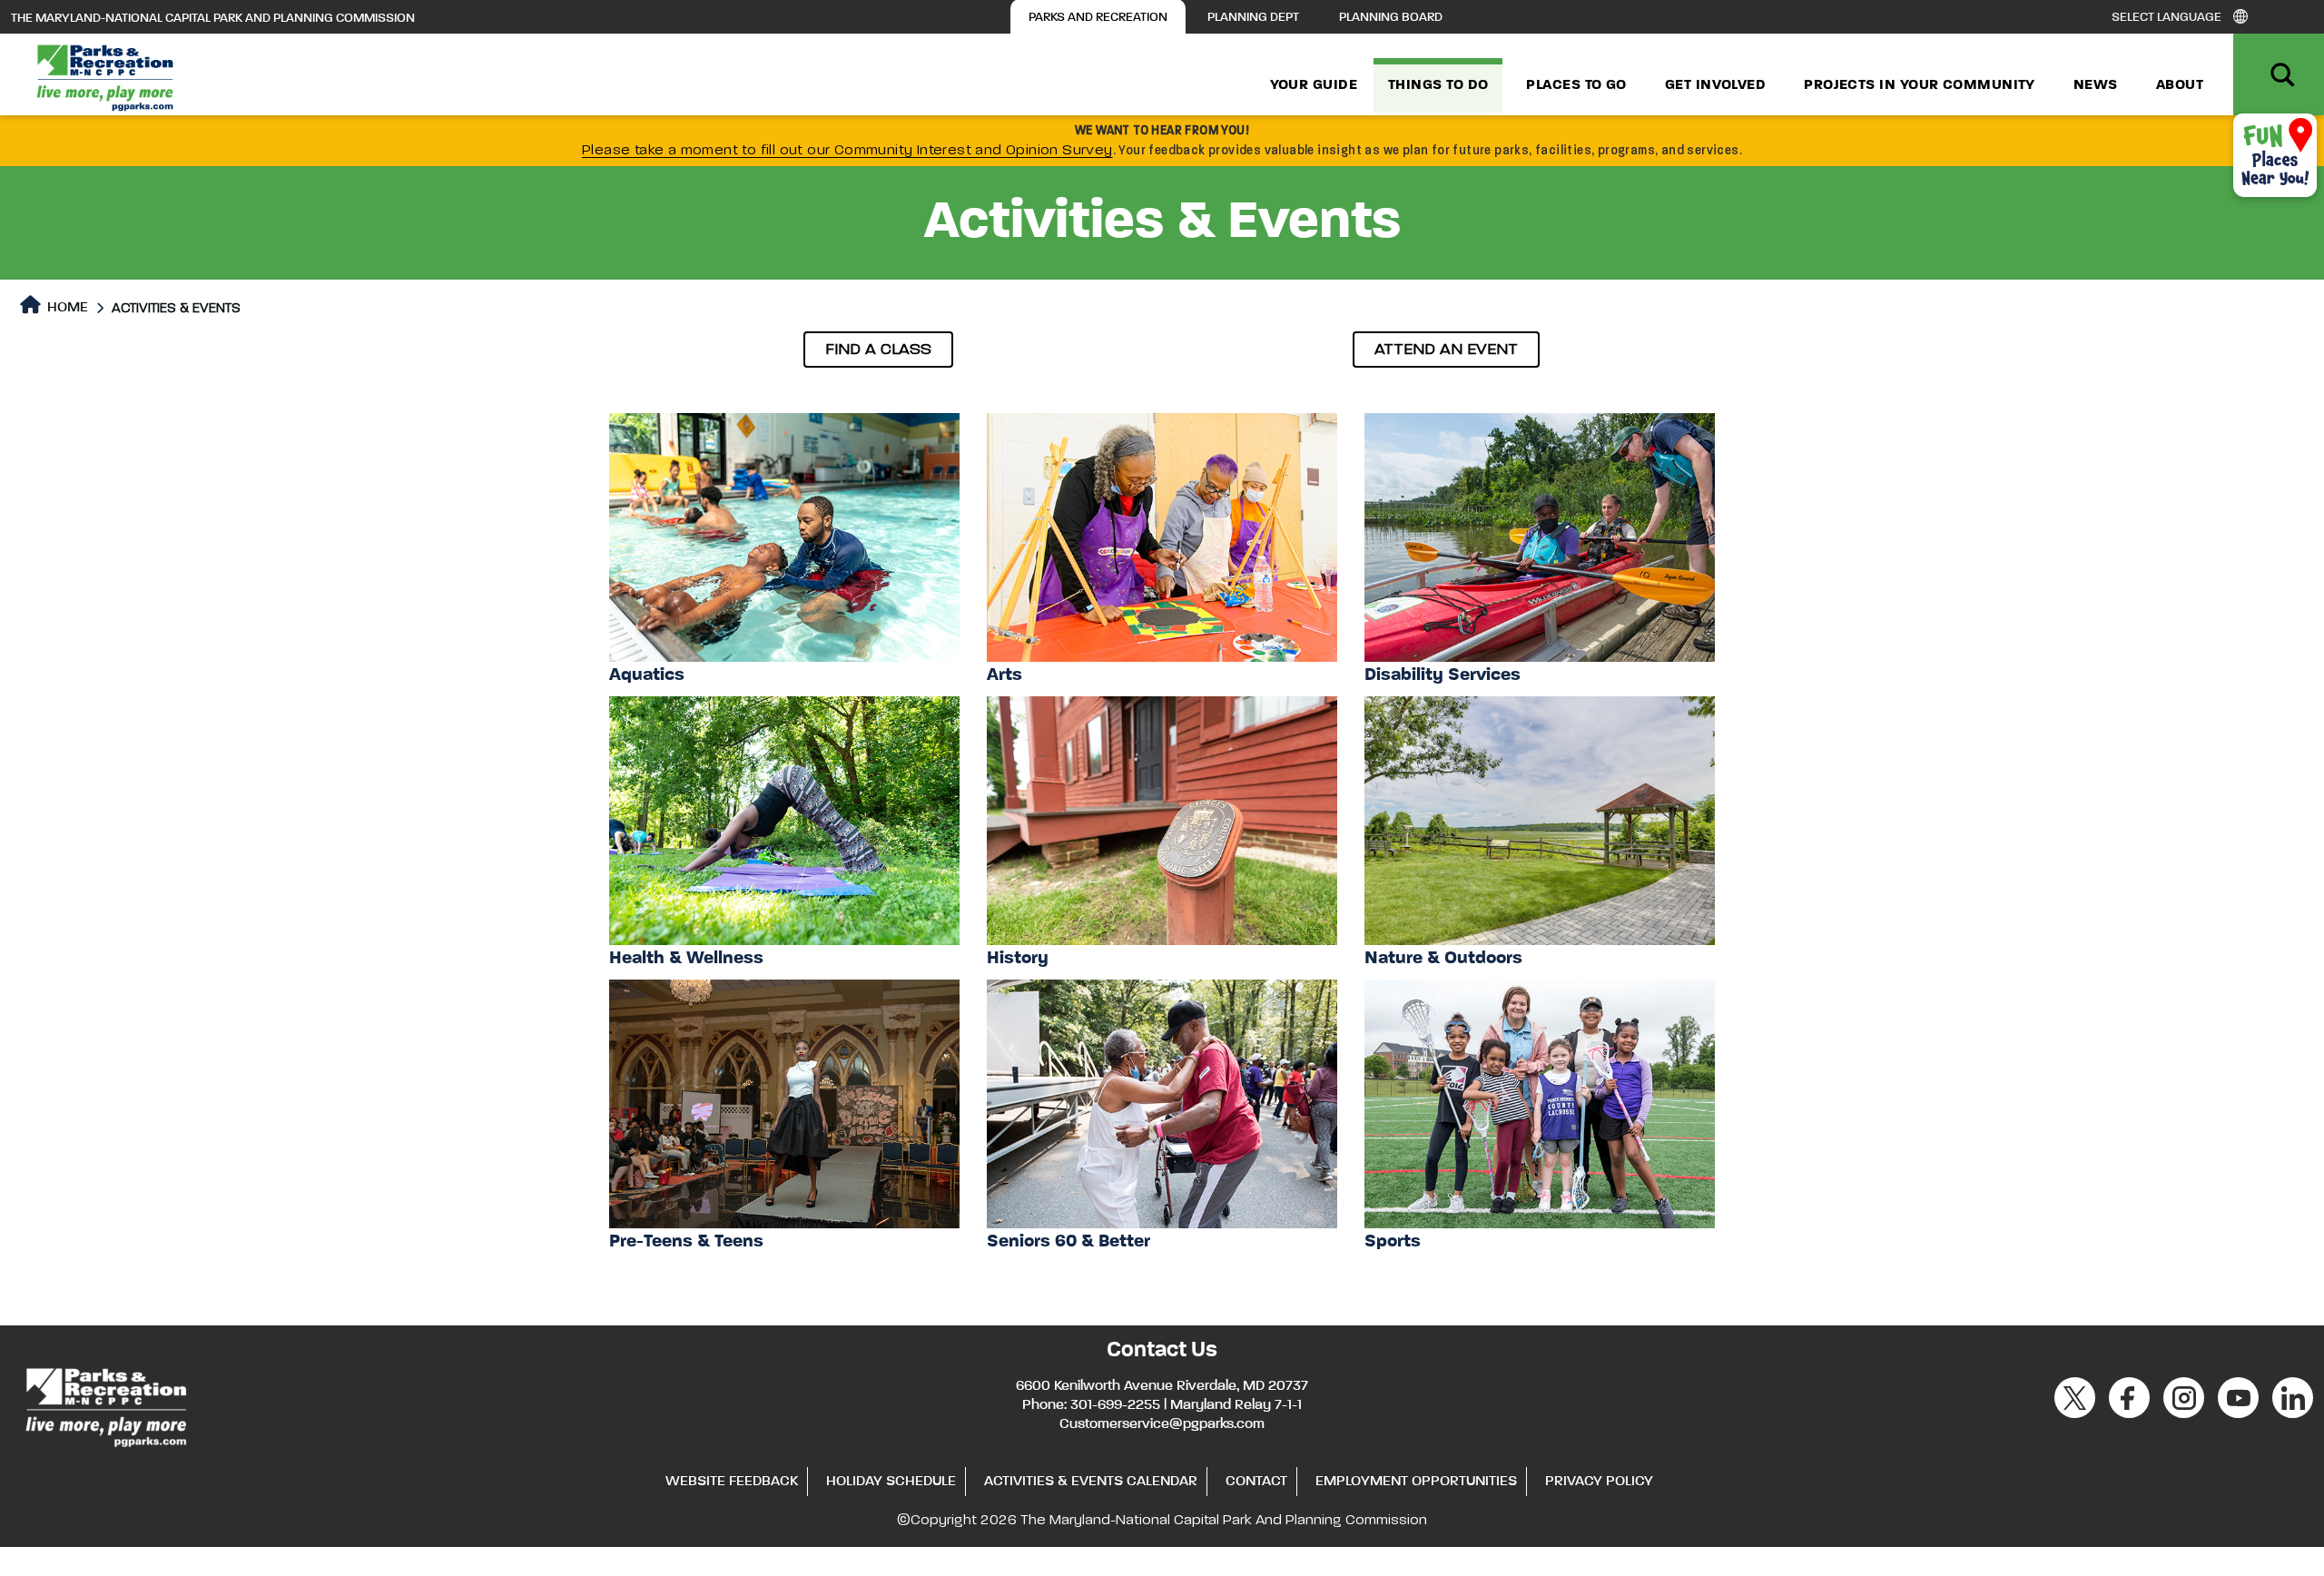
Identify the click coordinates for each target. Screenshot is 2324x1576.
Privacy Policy (1599, 1482)
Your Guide (1314, 85)
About (2180, 85)
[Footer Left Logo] (105, 1404)
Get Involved (1715, 85)
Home (66, 308)
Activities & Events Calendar (1091, 1482)
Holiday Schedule (891, 1482)
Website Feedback (732, 1482)
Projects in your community (1920, 85)
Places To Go (1576, 85)
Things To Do (1438, 85)
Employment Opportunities (1416, 1482)
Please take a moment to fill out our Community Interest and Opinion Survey (847, 151)
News (2096, 85)
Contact (1256, 1482)
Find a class (878, 350)
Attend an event (1446, 350)
